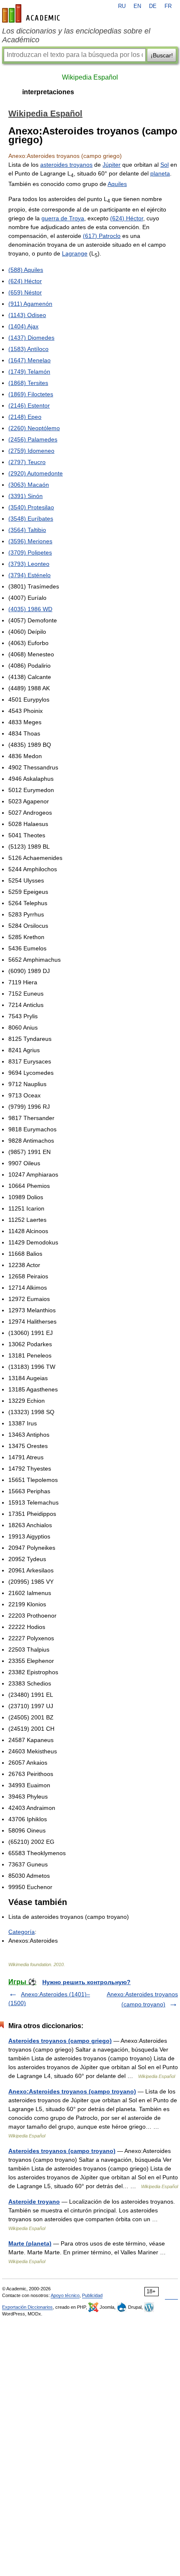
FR (168, 6)
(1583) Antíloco (28, 349)
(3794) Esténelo (30, 575)
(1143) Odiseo (27, 315)
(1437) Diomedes (31, 338)
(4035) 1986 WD (30, 609)
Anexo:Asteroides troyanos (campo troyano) (72, 2091)
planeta (160, 173)
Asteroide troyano (34, 2202)
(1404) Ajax (23, 326)
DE (153, 6)
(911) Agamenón (30, 304)
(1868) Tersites (28, 383)
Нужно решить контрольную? (86, 1982)
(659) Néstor (25, 292)
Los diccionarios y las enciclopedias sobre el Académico (76, 35)
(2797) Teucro (27, 462)
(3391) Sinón (26, 496)
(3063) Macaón (29, 485)
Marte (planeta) (30, 2243)
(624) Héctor (127, 218)
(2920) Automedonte (36, 473)
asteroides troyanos (66, 165)
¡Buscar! (162, 55)
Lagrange (75, 253)
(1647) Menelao (30, 360)
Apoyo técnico (65, 2295)
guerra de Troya (63, 218)
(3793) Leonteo (29, 564)
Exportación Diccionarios (27, 2307)
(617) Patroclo (102, 236)
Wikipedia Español (90, 77)
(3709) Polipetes (30, 552)
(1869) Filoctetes (31, 394)
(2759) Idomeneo (31, 451)
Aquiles (117, 184)
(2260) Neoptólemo (34, 428)
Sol (165, 165)
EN (137, 6)
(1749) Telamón (29, 372)
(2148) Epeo (25, 417)
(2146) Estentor (29, 405)
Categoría (22, 1932)
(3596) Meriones (30, 541)
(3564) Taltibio (27, 530)
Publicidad (92, 2295)
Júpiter (112, 165)
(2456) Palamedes (33, 439)
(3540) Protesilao (31, 507)
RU (122, 6)
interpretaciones (48, 92)
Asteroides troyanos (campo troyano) (62, 2151)
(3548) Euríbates (31, 519)
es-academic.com (32, 13)
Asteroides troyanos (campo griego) (60, 2041)
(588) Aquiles (26, 270)
